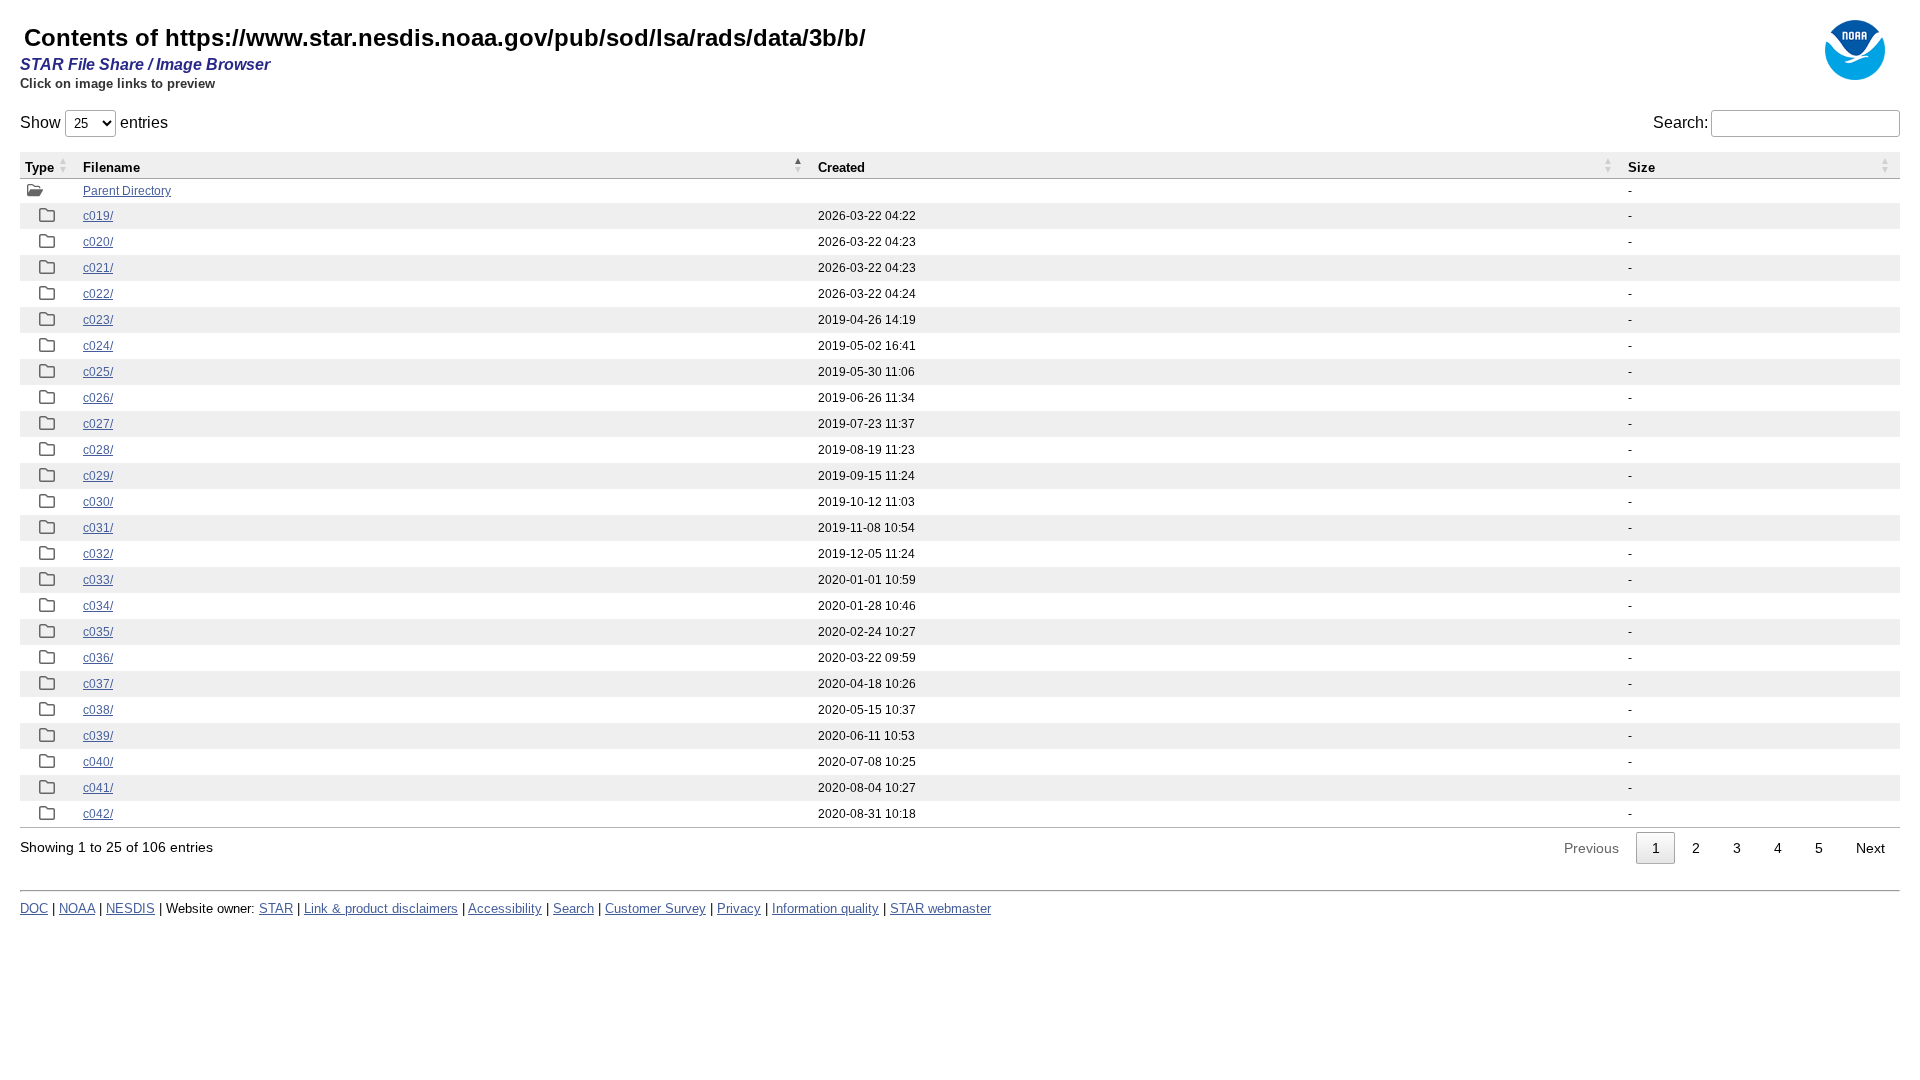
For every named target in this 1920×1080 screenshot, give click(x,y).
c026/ (98, 398)
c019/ (98, 216)
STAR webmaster (940, 908)
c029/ (98, 476)
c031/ (98, 528)
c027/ (98, 424)
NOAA (77, 908)
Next (1870, 848)
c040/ (98, 762)
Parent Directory (127, 191)
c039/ (98, 736)
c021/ (98, 268)
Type (39, 167)
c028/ (98, 450)
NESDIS (130, 908)
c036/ (98, 658)
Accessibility (505, 908)
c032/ (98, 554)
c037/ (98, 684)
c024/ (98, 346)
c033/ (98, 580)
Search (573, 908)
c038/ (98, 710)
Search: (1680, 122)
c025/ (98, 372)
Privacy (739, 908)
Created (841, 167)
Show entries (94, 122)
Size (1641, 167)
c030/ (98, 502)
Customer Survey (655, 908)
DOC (34, 908)
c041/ (98, 788)
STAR (276, 908)
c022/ (98, 294)
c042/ (98, 814)
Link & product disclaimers (381, 908)
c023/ (98, 320)
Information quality (825, 908)
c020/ (98, 242)
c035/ (98, 632)
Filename (111, 167)
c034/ (98, 606)
